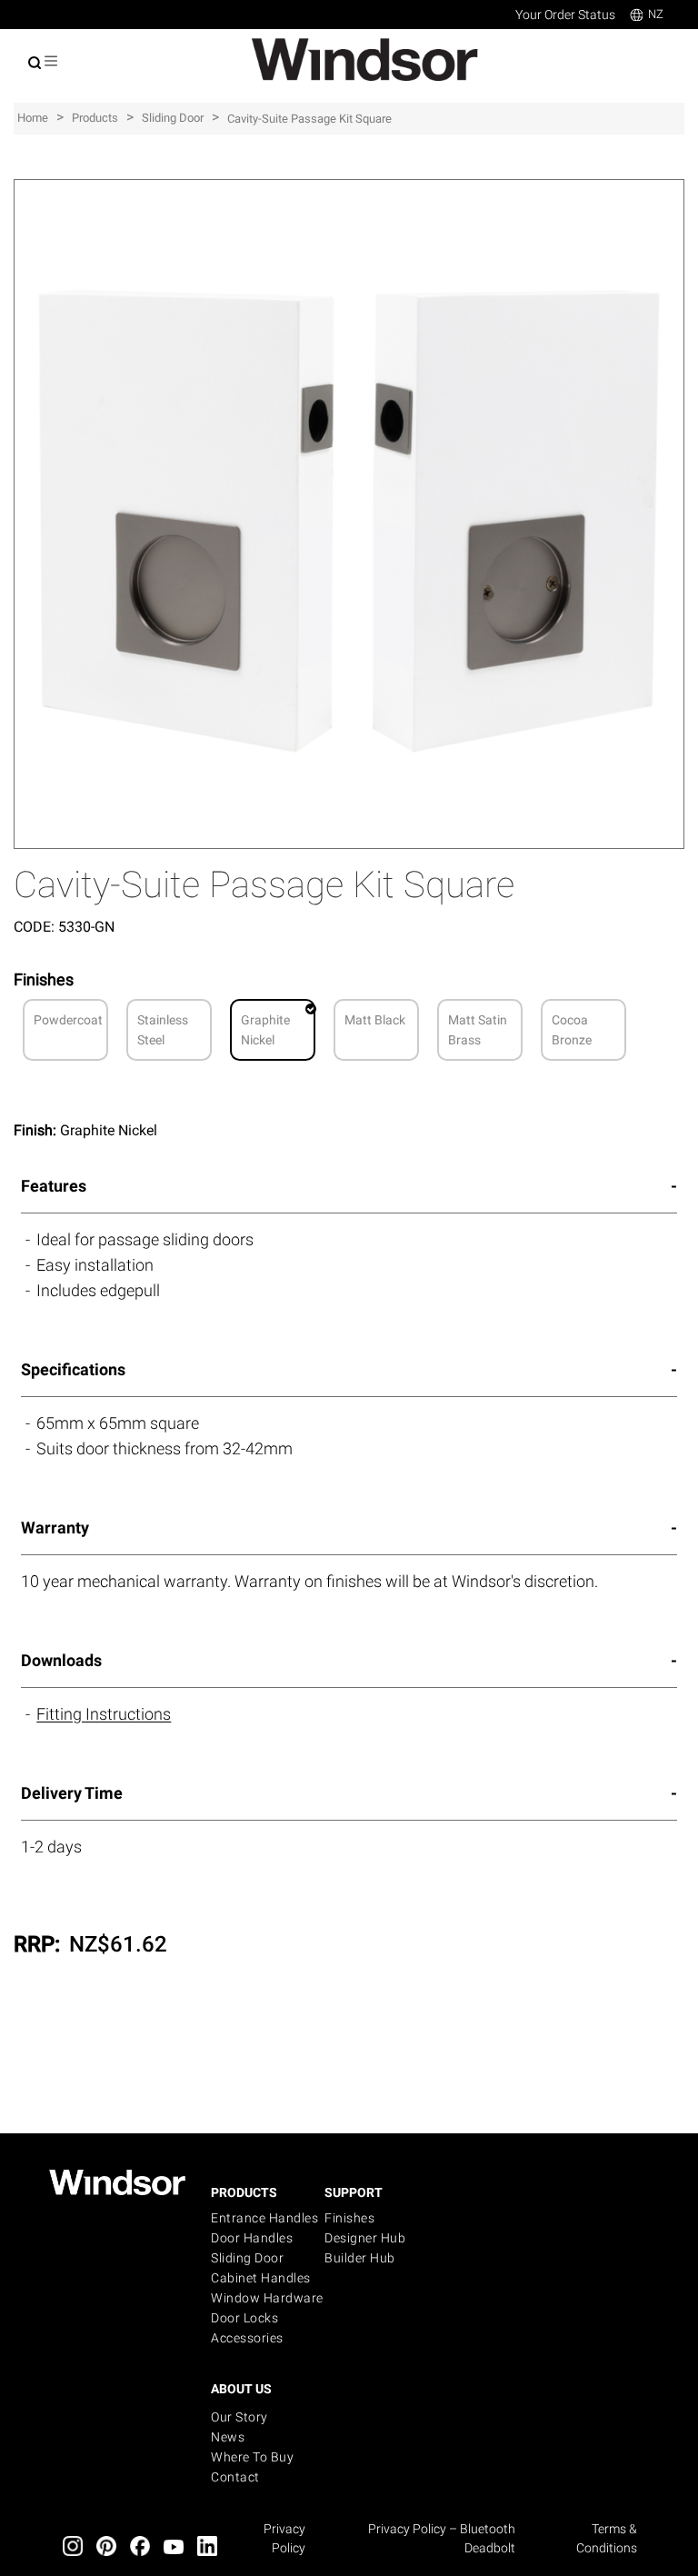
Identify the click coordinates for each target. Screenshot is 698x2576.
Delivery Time (72, 1793)
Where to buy (252, 2457)
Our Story (239, 2417)
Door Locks (244, 2318)
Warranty (55, 1528)
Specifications (73, 1369)
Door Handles (252, 2238)
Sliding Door (247, 2258)
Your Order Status (565, 15)
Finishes (349, 2218)
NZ (656, 14)
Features (54, 1186)
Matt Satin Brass (478, 1030)
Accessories (247, 2338)
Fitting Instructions (104, 1714)
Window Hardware (267, 2298)
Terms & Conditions (607, 2538)
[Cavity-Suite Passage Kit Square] (349, 189)
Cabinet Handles (261, 2278)
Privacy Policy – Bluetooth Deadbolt (442, 2538)
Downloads (61, 1660)
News (228, 2437)
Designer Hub (365, 2238)
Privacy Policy (284, 2538)
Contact (235, 2477)
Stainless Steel (163, 1030)
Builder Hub (360, 2258)
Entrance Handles (264, 2218)
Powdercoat (68, 1020)
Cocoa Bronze (572, 1030)
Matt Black (375, 1020)
